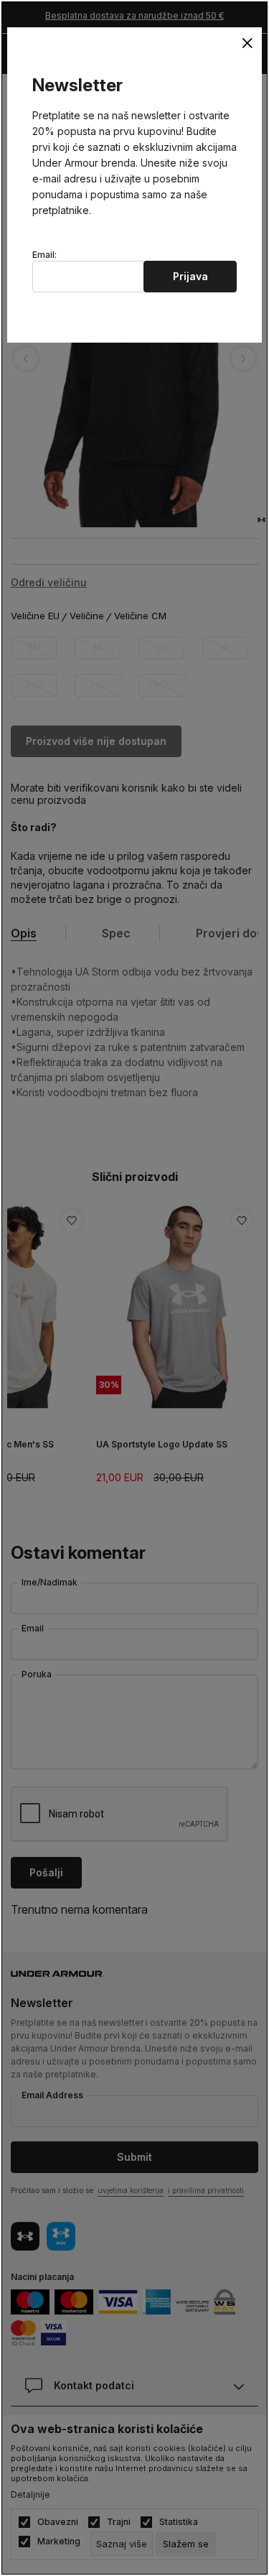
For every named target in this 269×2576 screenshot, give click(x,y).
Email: (44, 255)
